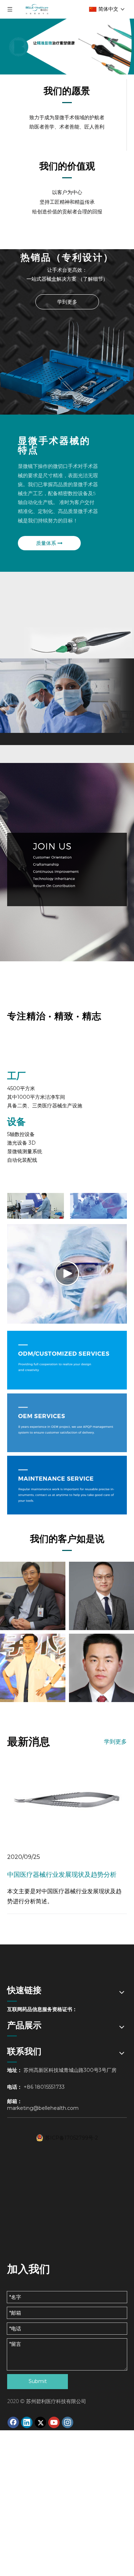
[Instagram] (68, 2422)
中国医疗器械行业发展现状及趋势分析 (62, 1875)
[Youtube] (54, 2422)
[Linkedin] (27, 2422)
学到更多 (67, 302)
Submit (38, 2381)
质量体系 (47, 543)
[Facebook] (13, 2422)
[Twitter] (40, 2422)
